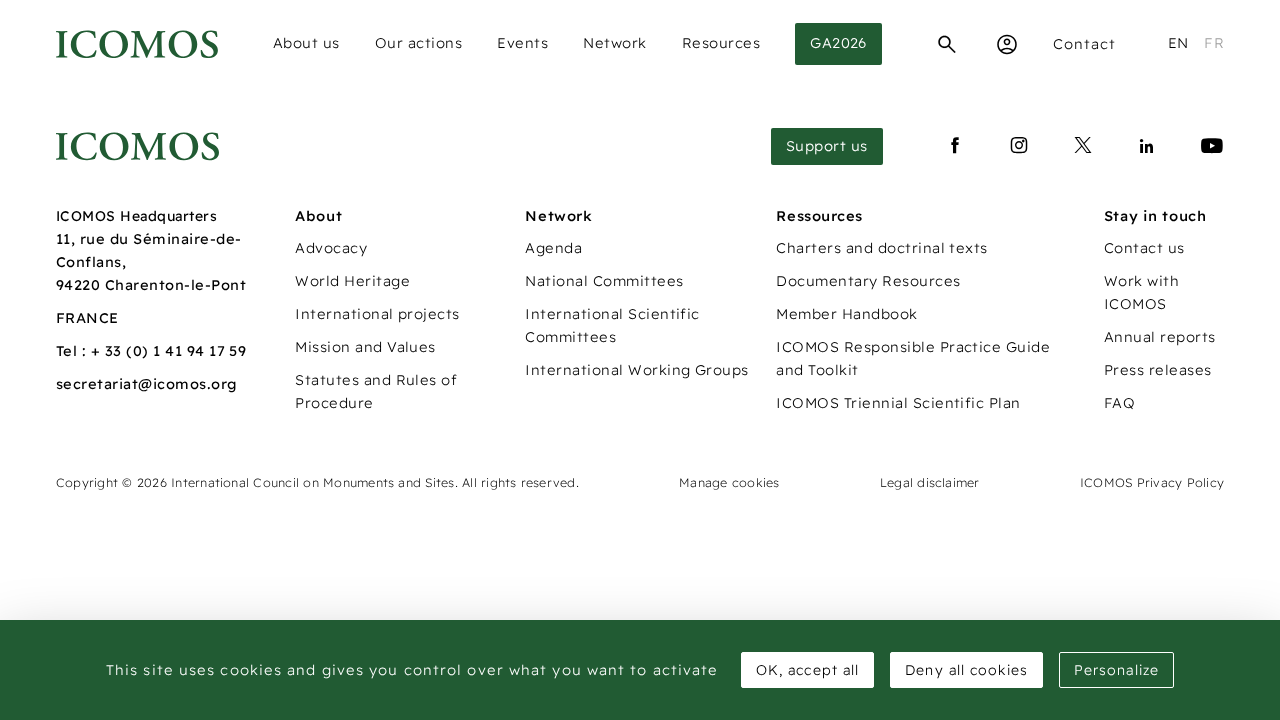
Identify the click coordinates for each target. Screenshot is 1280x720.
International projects (377, 314)
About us (306, 43)
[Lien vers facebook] (955, 146)
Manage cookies (729, 482)
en (1178, 43)
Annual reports (1160, 337)
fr (1214, 43)
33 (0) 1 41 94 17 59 (176, 351)
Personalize (1116, 670)
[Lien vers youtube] (1212, 146)
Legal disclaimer (930, 482)
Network (615, 43)
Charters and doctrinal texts (881, 248)
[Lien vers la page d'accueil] (137, 146)
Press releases (1158, 370)
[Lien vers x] (1083, 146)
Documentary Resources (868, 281)
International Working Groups (636, 370)
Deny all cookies (966, 670)
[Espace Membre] (1007, 44)
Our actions (419, 43)
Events (522, 43)
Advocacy (331, 248)
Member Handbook (846, 314)
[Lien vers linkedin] (1147, 146)
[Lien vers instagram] (1019, 146)
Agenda (553, 248)
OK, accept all (807, 670)
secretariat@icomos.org (147, 384)
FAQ (1119, 403)
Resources (721, 43)
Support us (827, 146)
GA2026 (838, 43)
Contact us (1144, 248)
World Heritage (352, 281)
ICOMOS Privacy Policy (1152, 482)
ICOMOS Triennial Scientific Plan (898, 403)
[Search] (947, 44)
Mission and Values (365, 347)
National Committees (604, 281)
